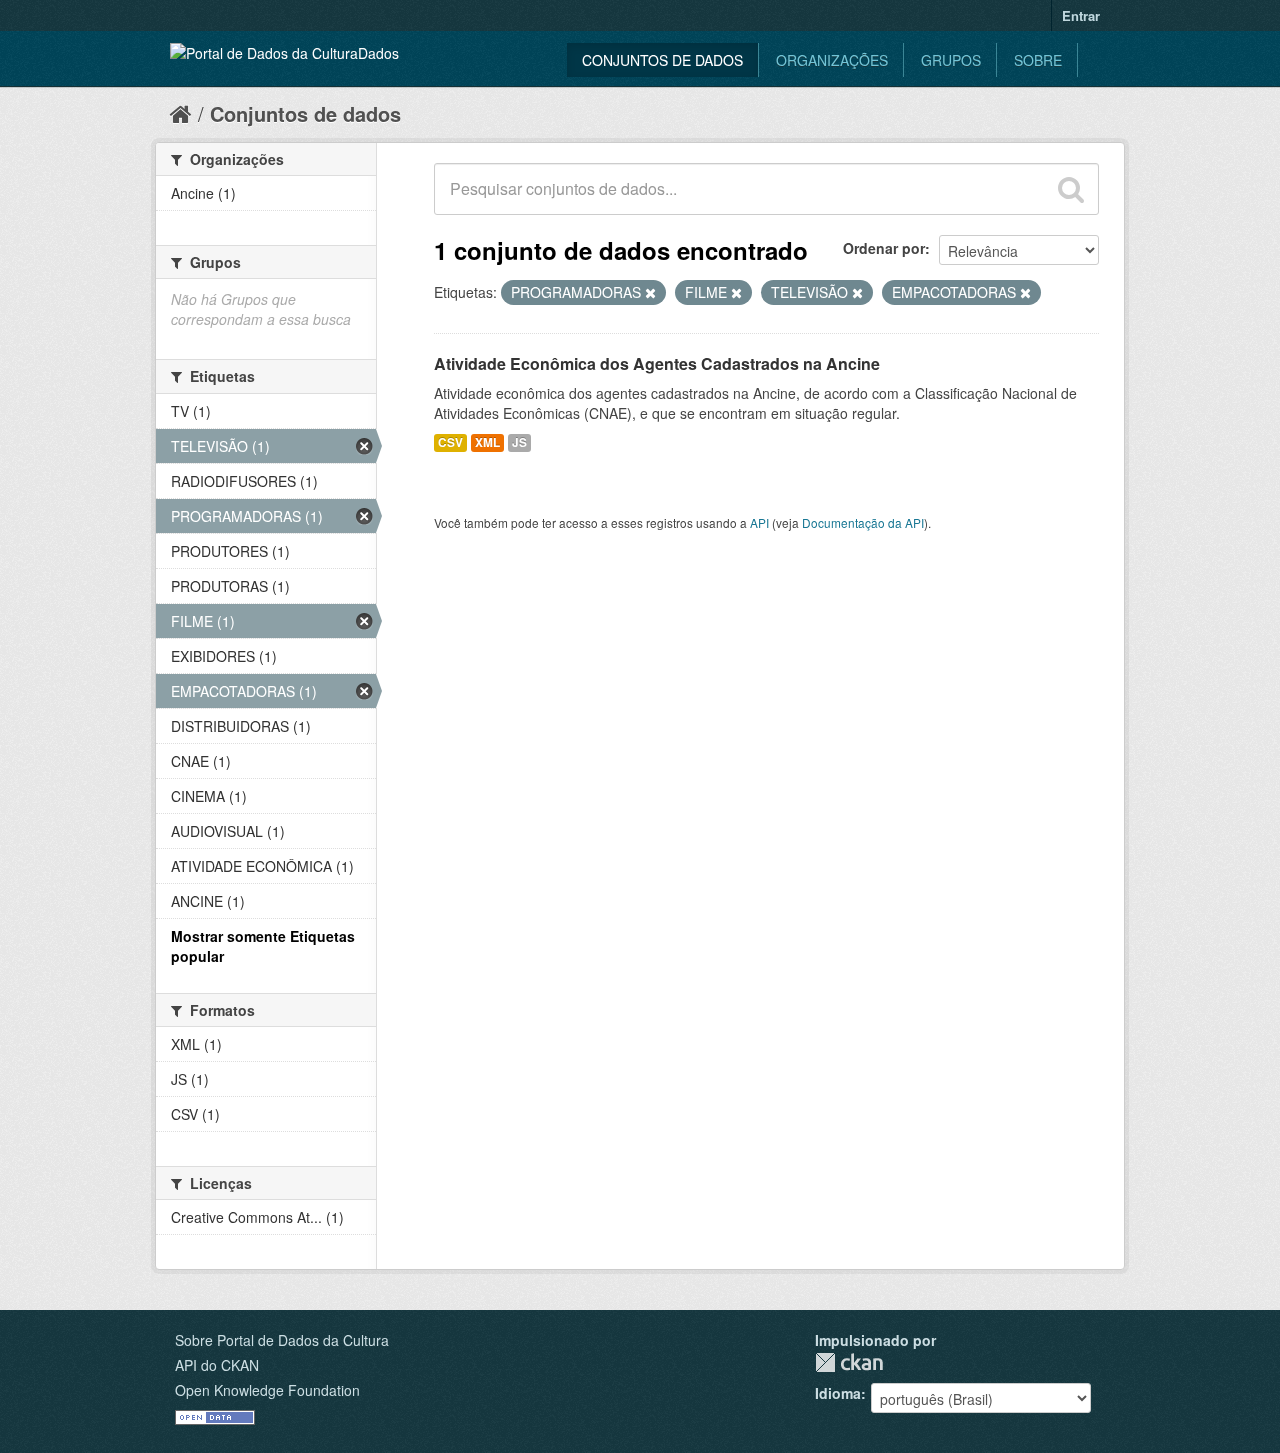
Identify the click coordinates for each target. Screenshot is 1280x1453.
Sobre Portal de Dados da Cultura (282, 1340)
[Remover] (650, 293)
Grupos (951, 60)
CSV (450, 442)
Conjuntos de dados (662, 60)
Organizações (832, 60)
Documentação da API (863, 522)
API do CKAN (217, 1365)
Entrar (1081, 15)
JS (519, 442)
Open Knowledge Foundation (267, 1390)
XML (487, 442)
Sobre (1038, 60)
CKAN (849, 1362)
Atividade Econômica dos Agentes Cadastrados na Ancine (657, 363)
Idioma (838, 1393)
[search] (1071, 189)
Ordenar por (884, 248)
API (759, 522)
